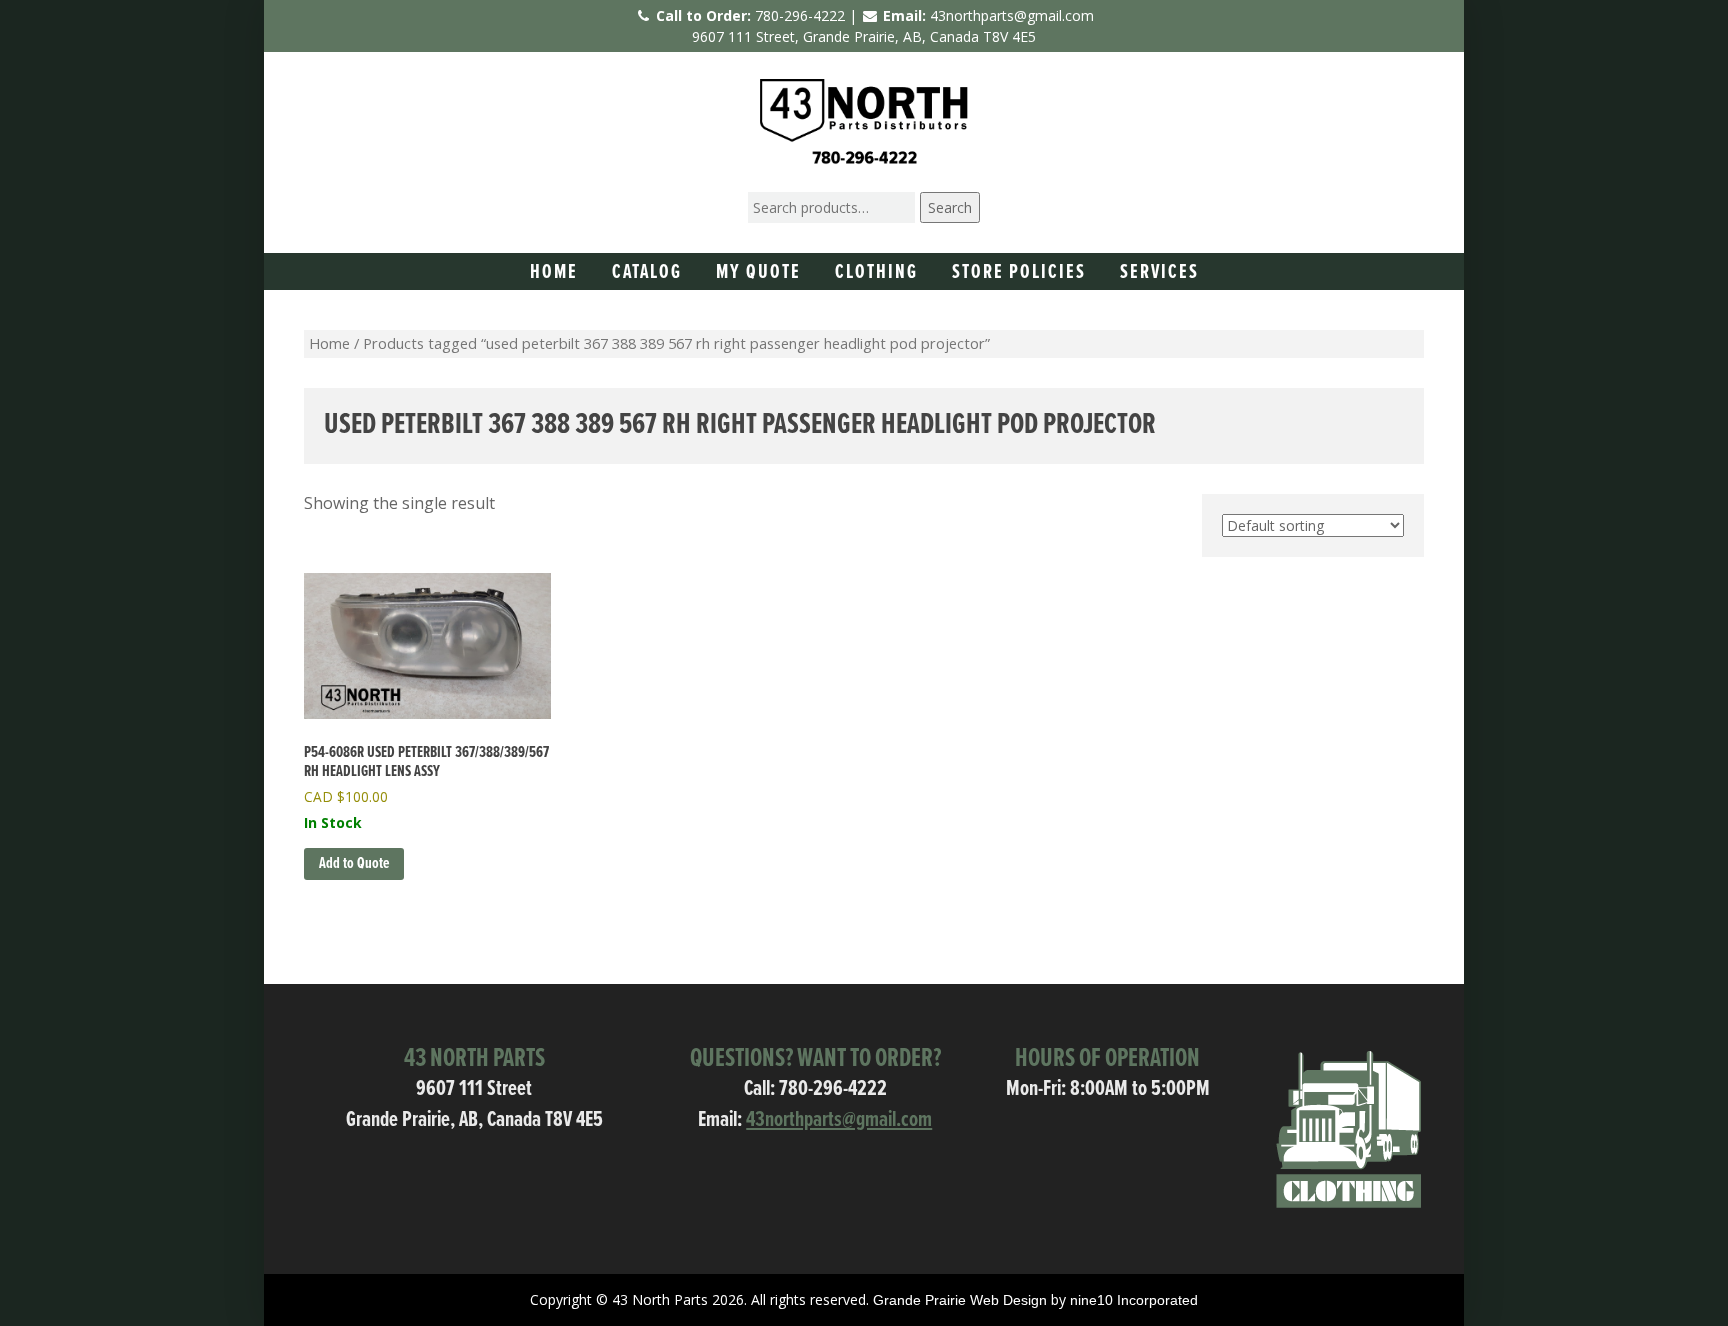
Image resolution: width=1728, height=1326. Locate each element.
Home (554, 273)
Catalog (647, 273)
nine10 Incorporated (1134, 1300)
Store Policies (1019, 273)
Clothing (876, 273)
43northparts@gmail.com (1012, 15)
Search (950, 207)
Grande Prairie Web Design (960, 1300)
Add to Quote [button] (354, 863)
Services (1159, 273)
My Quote (758, 273)
